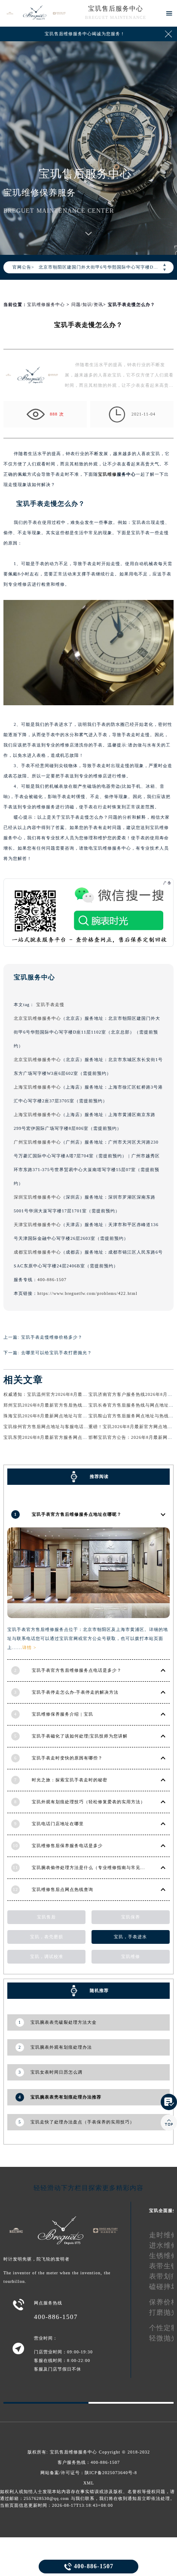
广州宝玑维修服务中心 (37, 1142)
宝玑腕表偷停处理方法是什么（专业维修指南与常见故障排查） (98, 1868)
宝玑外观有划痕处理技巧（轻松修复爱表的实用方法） (88, 1802)
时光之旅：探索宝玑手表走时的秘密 (70, 1780)
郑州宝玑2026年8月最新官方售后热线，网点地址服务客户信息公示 (74, 1405)
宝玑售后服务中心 (116, 9)
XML (89, 2483)
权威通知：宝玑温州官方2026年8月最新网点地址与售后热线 (67, 1394)
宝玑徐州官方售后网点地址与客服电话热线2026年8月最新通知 (69, 1427)
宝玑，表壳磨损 (47, 1937)
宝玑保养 (131, 1917)
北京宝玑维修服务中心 (37, 1018)
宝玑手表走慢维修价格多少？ (52, 1337)
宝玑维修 (107, 474)
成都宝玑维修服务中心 (37, 1252)
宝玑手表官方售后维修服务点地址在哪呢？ (77, 1514)
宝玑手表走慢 (50, 1005)
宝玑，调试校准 (47, 1956)
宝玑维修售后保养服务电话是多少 (67, 1846)
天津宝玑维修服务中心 (37, 1225)
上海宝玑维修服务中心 (37, 1087)
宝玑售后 (46, 1917)
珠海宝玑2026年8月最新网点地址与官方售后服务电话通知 (64, 1416)
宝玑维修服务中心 (46, 304)
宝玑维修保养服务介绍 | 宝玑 (63, 1714)
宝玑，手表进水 (130, 1937)
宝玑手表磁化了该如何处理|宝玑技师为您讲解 (80, 1736)
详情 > (29, 1647)
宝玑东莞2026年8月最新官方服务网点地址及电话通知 (60, 1437)
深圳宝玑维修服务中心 (37, 1197)
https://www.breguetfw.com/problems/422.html (87, 1293)
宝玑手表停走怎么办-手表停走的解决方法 (75, 1692)
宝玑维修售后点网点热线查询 (63, 1889)
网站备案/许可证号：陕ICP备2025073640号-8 (89, 2473)
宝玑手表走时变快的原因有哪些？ (67, 1758)
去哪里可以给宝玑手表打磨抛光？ (56, 1353)
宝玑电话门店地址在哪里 (58, 1824)
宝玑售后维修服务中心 (73, 2452)
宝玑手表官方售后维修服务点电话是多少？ (77, 1670)
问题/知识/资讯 (87, 304)
